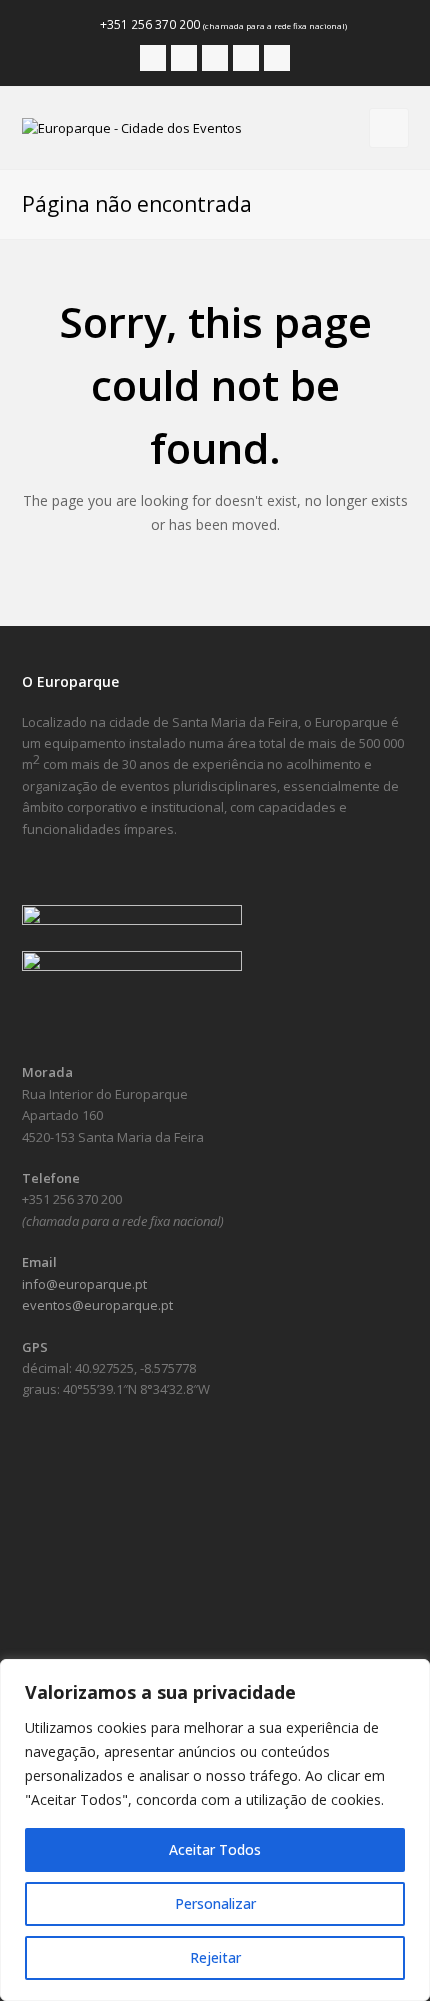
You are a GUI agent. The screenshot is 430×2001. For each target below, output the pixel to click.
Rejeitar (215, 1957)
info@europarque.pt (84, 1284)
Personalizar (215, 1903)
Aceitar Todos (215, 1849)
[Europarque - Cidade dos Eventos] (132, 127)
